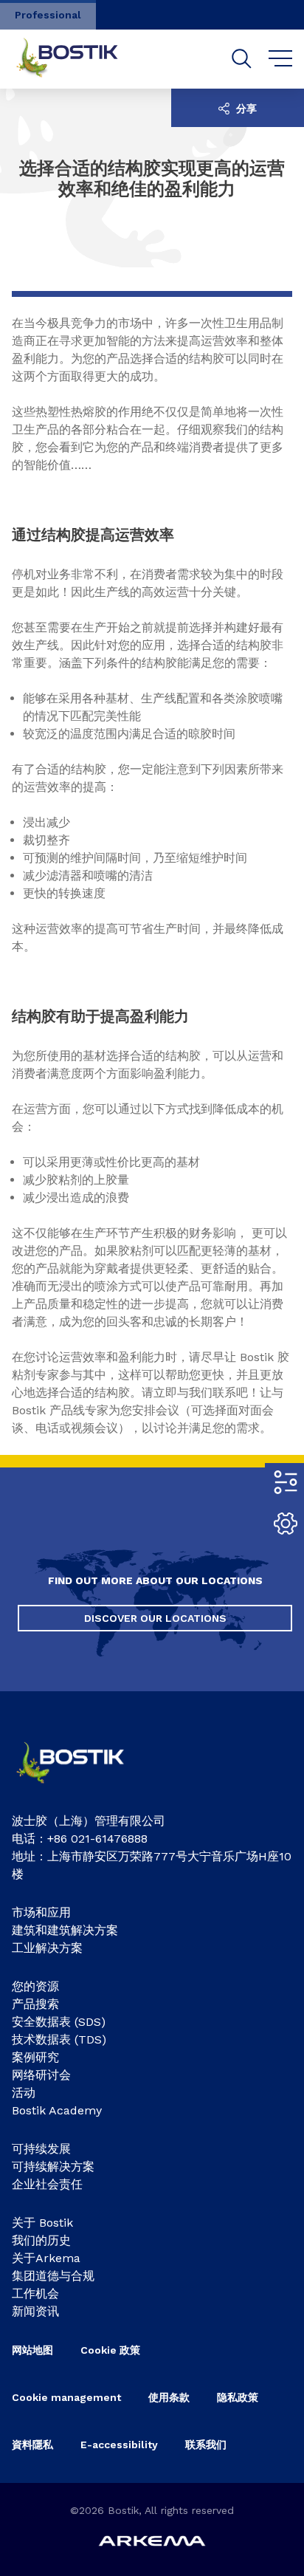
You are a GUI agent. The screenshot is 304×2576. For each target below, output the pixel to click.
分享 (245, 109)
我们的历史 (41, 2240)
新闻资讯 (35, 2311)
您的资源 (35, 1986)
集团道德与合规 (53, 2276)
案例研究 (35, 2057)
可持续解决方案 (53, 2166)
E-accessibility (119, 2445)
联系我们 (206, 2445)
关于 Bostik (42, 2223)
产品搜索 (35, 2004)
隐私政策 (238, 2397)
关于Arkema (46, 2258)
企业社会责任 (47, 2184)
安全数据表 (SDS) (59, 2022)
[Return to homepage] (78, 59)
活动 (24, 2093)
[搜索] (242, 59)
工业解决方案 (47, 1948)
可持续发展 (41, 2149)
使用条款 (169, 2397)
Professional (48, 15)
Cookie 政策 (110, 2350)
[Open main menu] (281, 59)
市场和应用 (41, 1912)
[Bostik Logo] (82, 1788)
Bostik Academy (57, 2110)
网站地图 (32, 2350)
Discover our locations (155, 1618)
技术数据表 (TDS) (59, 2039)
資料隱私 (32, 2445)
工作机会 (35, 2294)
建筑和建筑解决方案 (65, 1930)
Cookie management (66, 2397)
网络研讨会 (41, 2075)
